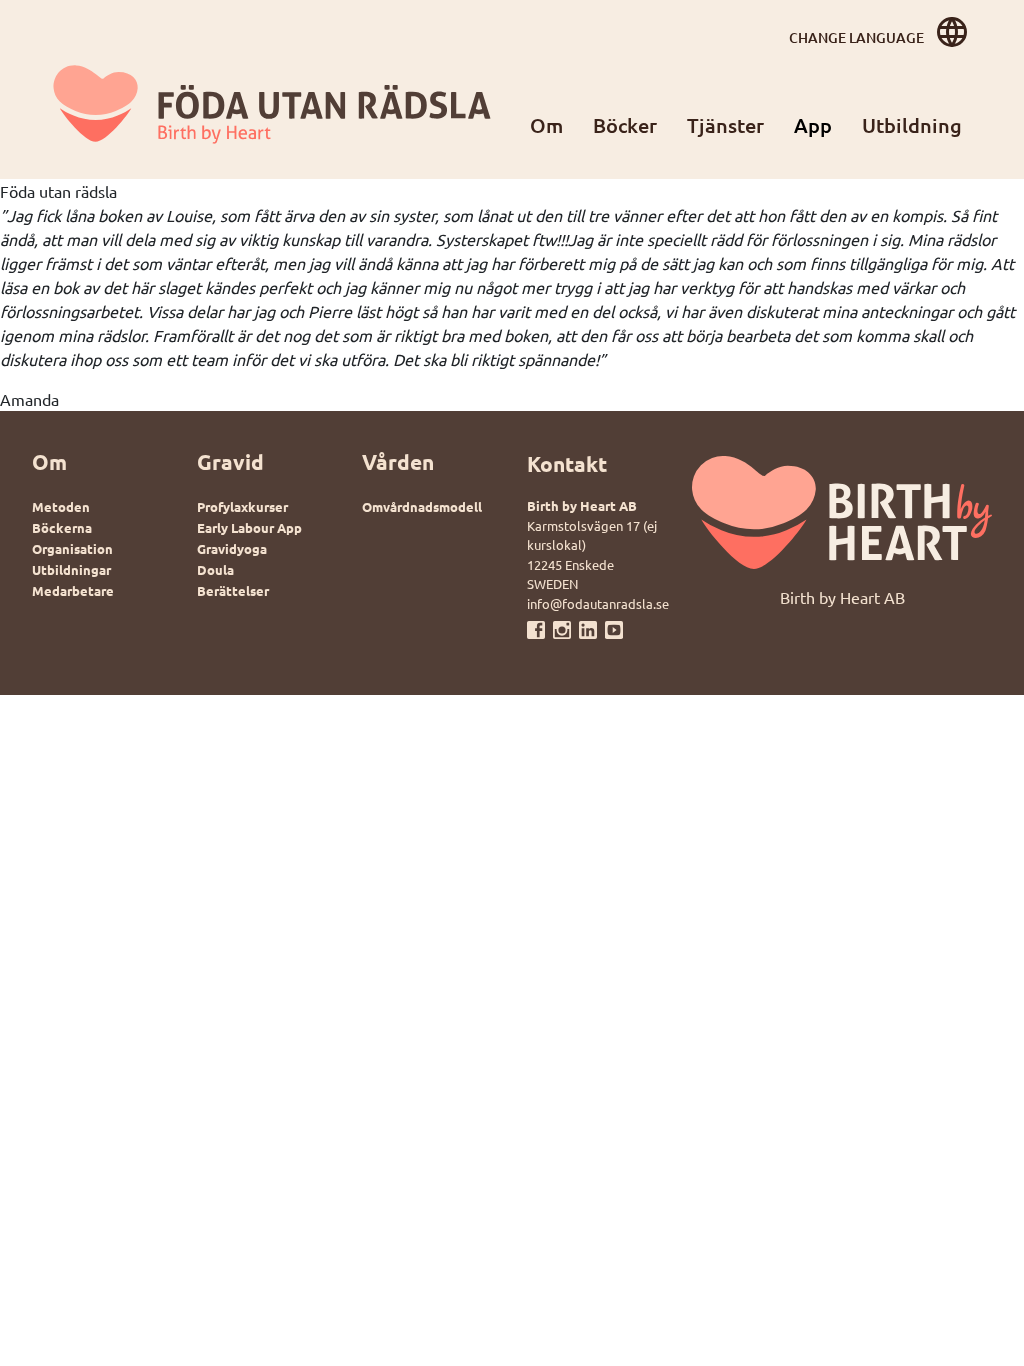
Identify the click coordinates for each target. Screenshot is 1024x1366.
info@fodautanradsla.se (598, 603)
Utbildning (912, 125)
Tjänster (725, 125)
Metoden (61, 506)
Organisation (72, 548)
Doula (215, 569)
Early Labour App (249, 527)
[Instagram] (566, 627)
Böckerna (62, 527)
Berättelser (233, 590)
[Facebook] (540, 627)
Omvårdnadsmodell (422, 506)
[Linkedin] (592, 627)
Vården (398, 461)
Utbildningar (71, 569)
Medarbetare (73, 590)
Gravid (230, 461)
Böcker (625, 125)
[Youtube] (614, 627)
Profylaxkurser (242, 506)
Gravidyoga (232, 548)
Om (546, 125)
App (813, 125)
